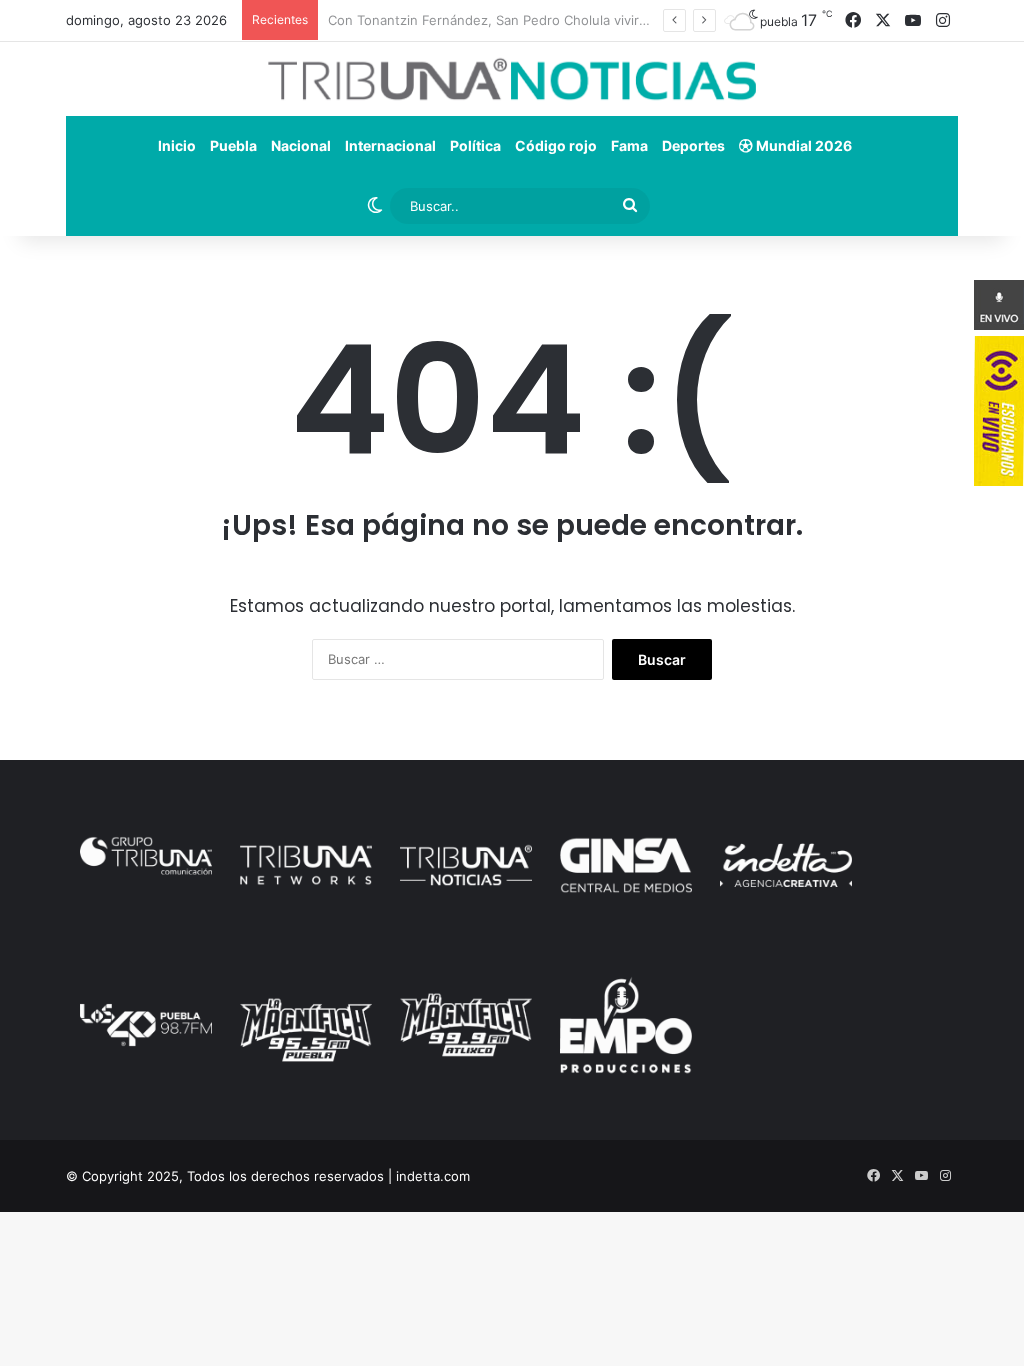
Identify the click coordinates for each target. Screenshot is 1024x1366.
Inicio (177, 145)
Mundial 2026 (802, 145)
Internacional (390, 145)
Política (475, 145)
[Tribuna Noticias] (512, 79)
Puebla (233, 145)
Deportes (693, 145)
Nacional (301, 145)
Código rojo (556, 145)
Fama (629, 145)
